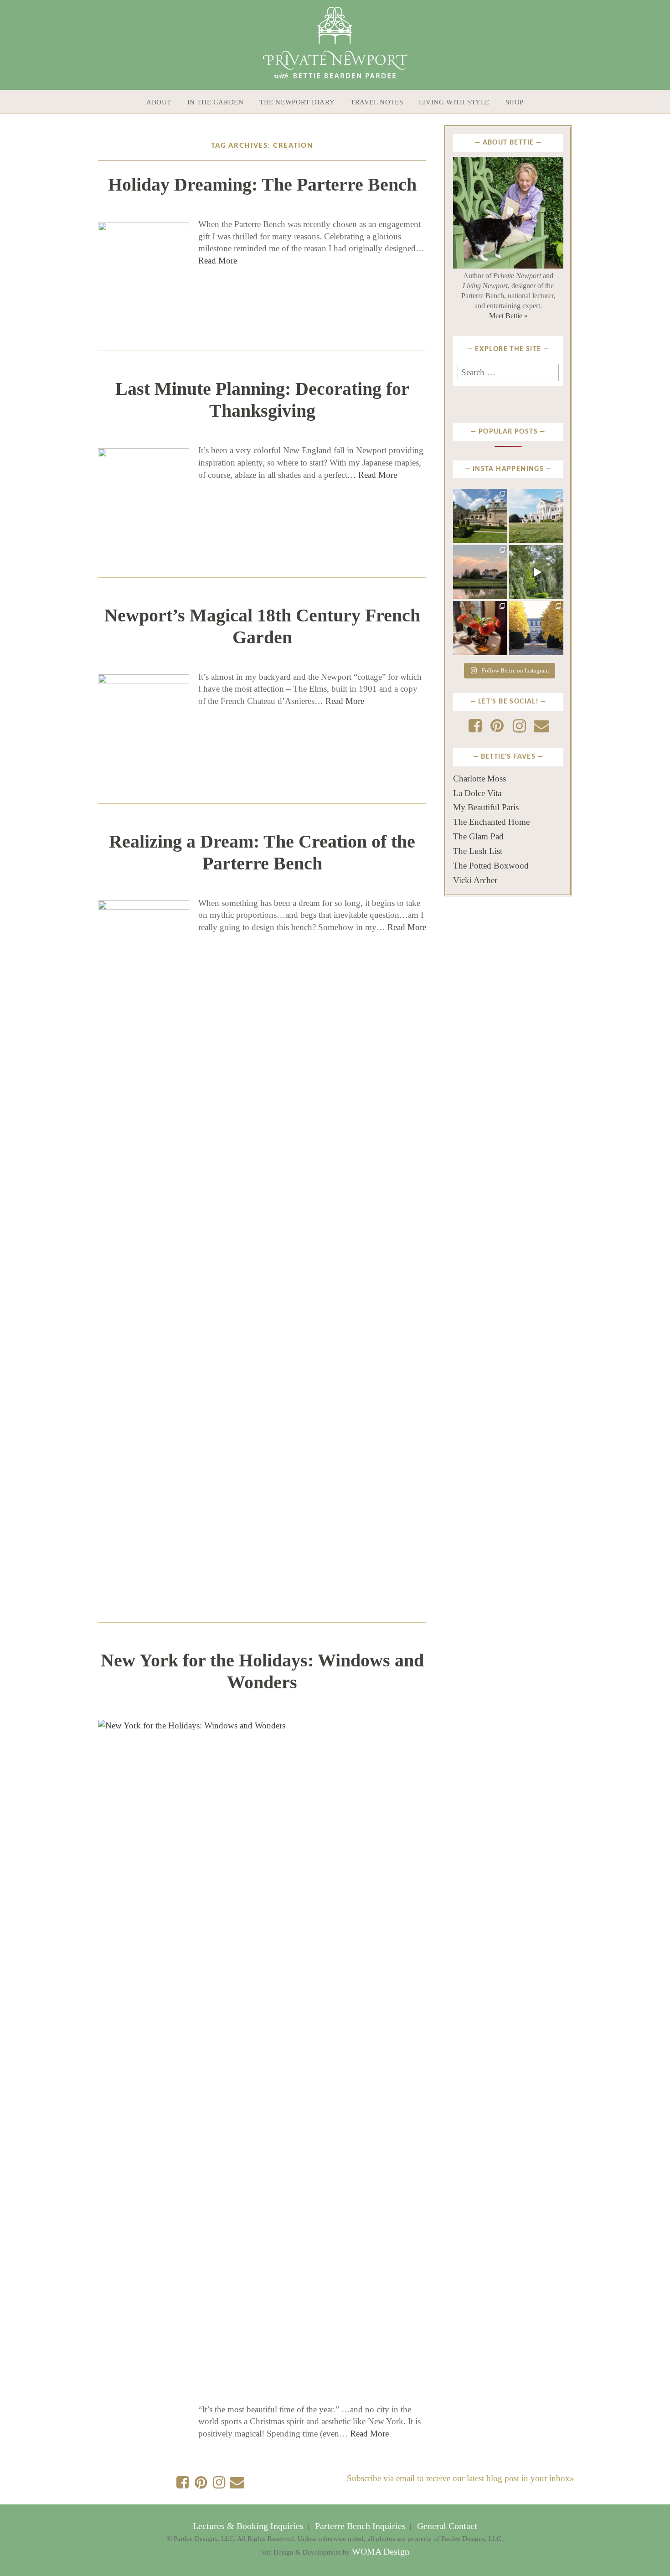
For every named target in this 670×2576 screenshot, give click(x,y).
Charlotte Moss (479, 778)
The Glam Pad (478, 836)
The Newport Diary (297, 102)
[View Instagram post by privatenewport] (502, 538)
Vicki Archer (475, 880)
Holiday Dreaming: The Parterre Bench (262, 184)
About (159, 102)
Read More (218, 261)
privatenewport (480, 498)
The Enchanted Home (491, 822)
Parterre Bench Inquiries (360, 2526)
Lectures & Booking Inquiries (249, 2526)
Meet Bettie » (508, 316)
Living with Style (454, 102)
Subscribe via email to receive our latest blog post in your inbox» (461, 2478)
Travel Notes (377, 102)
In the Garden (216, 102)
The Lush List (478, 851)
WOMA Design (381, 2552)
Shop (515, 102)
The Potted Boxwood (491, 866)
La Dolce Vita (477, 793)
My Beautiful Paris (486, 807)
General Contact (446, 2526)
